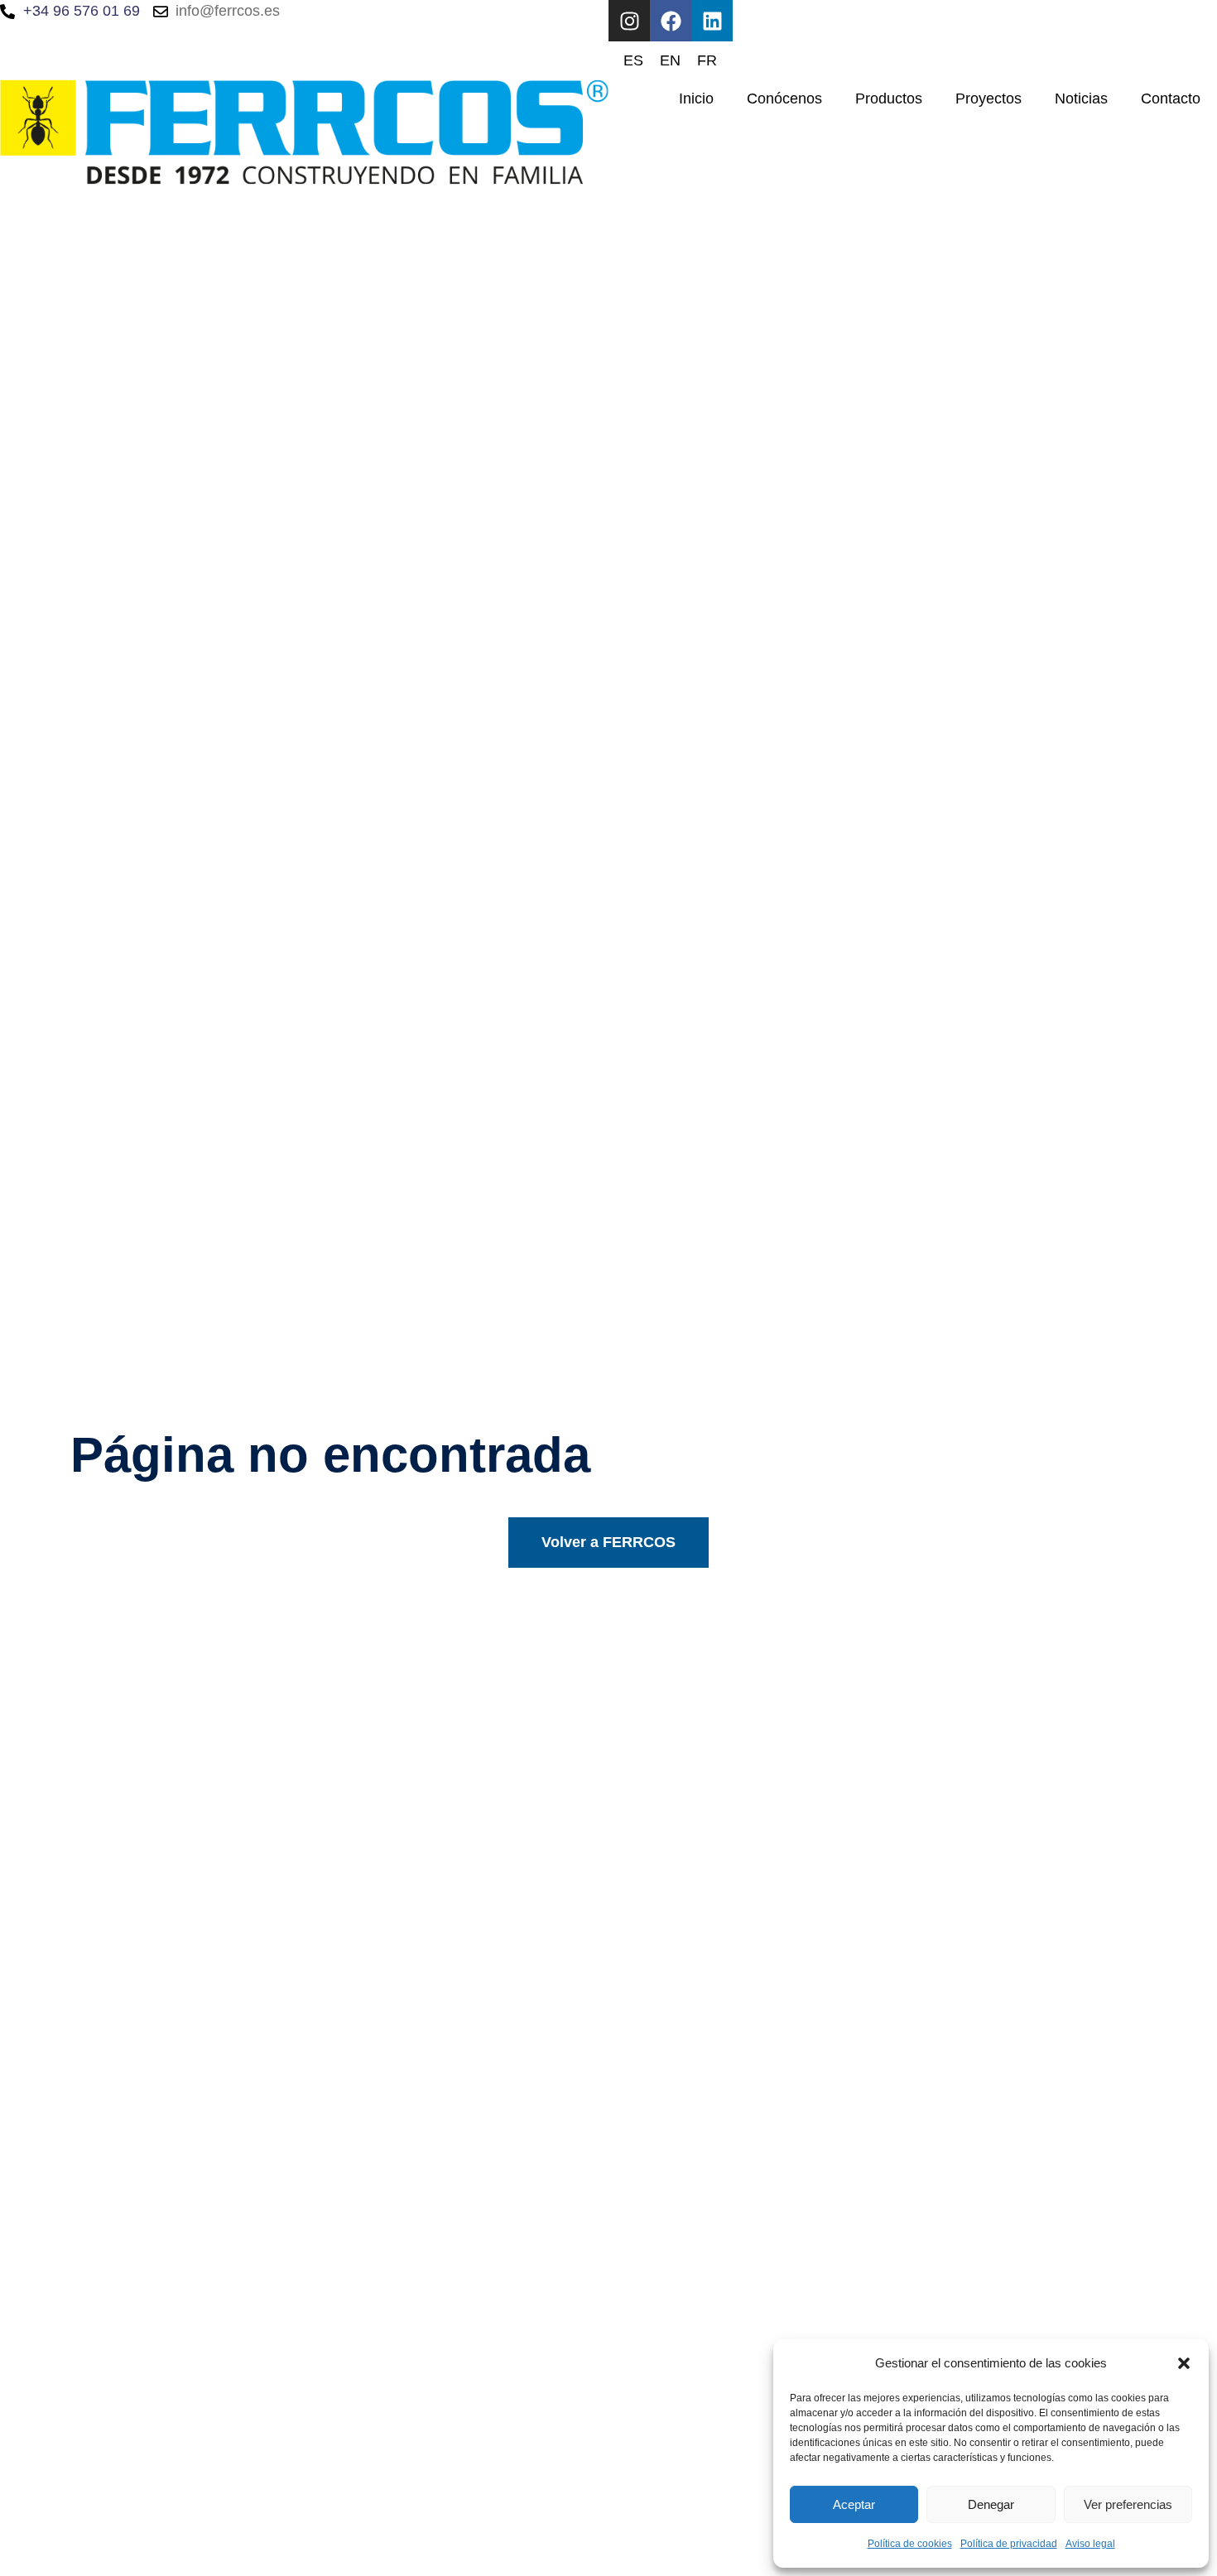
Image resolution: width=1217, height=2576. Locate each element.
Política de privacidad (1009, 2544)
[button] (1184, 2363)
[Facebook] (671, 21)
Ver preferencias (1128, 2504)
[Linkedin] (712, 21)
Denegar (991, 2504)
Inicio (696, 99)
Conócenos (784, 99)
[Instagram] (629, 21)
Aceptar (854, 2504)
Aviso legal (1090, 2544)
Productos (889, 99)
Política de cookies (910, 2544)
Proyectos (989, 99)
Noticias (1081, 99)
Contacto (1171, 99)
